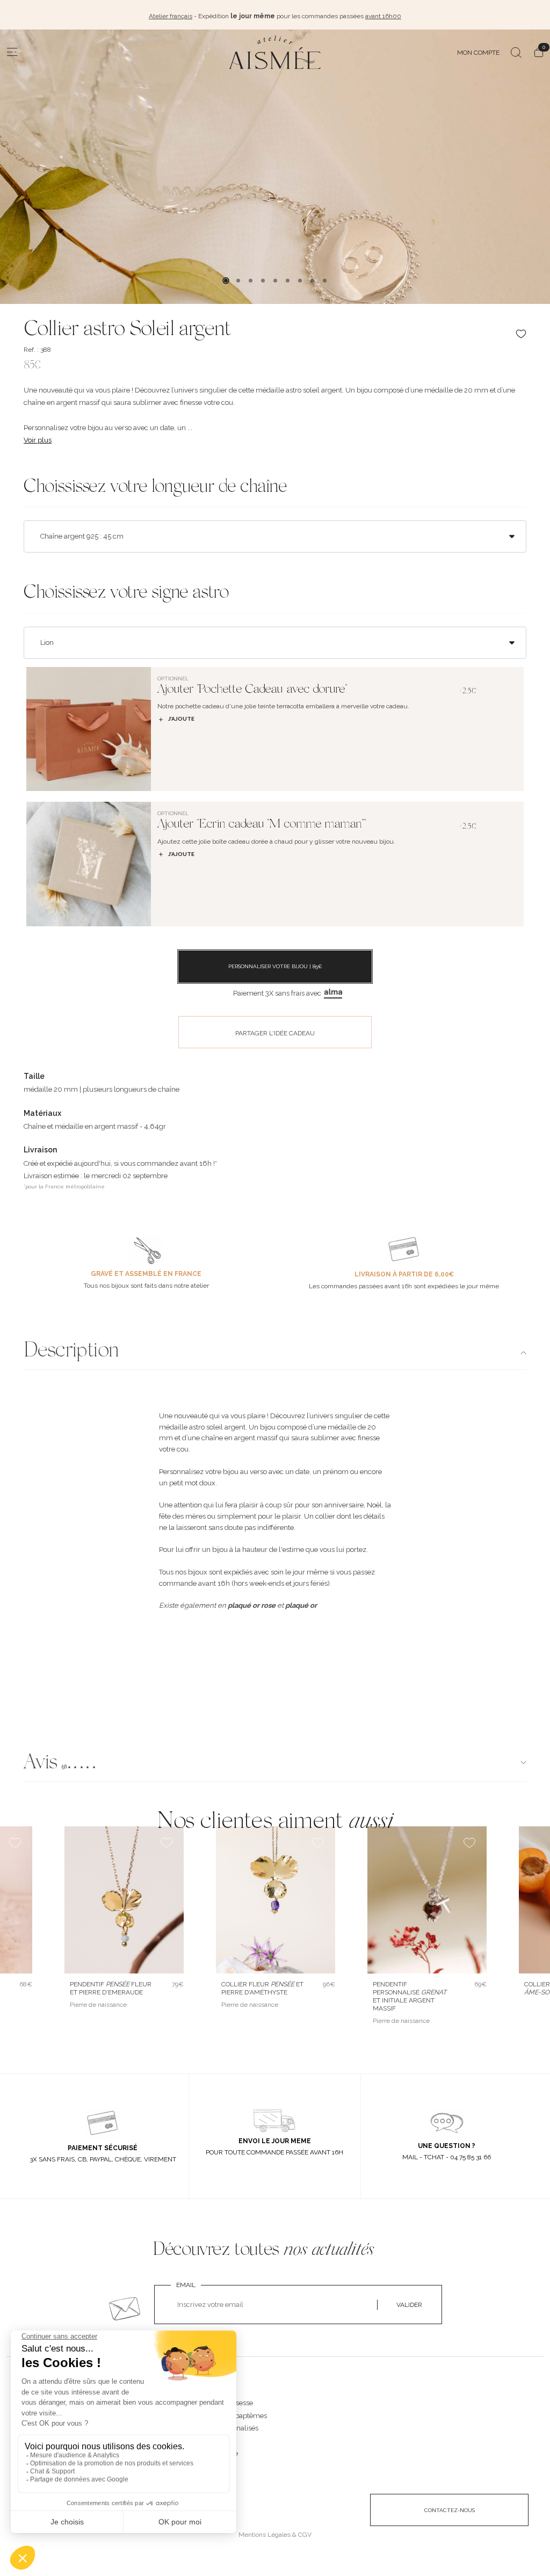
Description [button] (71, 1352)
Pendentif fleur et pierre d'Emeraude (111, 1988)
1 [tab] (226, 281)
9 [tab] (325, 281)
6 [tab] (288, 281)
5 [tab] (275, 281)
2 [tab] (238, 281)
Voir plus (38, 440)
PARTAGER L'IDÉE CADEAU (275, 1033)
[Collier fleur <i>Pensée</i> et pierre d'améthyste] (276, 1900)
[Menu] (12, 52)
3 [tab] (251, 281)
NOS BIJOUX (213, 2392)
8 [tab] (312, 281)
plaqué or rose (252, 1605)
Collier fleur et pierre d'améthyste (262, 1988)
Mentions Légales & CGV (275, 2535)
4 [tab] (263, 281)
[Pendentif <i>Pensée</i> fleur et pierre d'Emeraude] (124, 1900)
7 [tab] (300, 281)
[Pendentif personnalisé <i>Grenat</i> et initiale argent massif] (427, 1900)
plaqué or (301, 1605)
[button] (275, 1764)
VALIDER (409, 2305)
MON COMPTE (478, 53)
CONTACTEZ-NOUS (450, 2510)
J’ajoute (181, 719)
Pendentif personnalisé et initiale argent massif (410, 1996)
